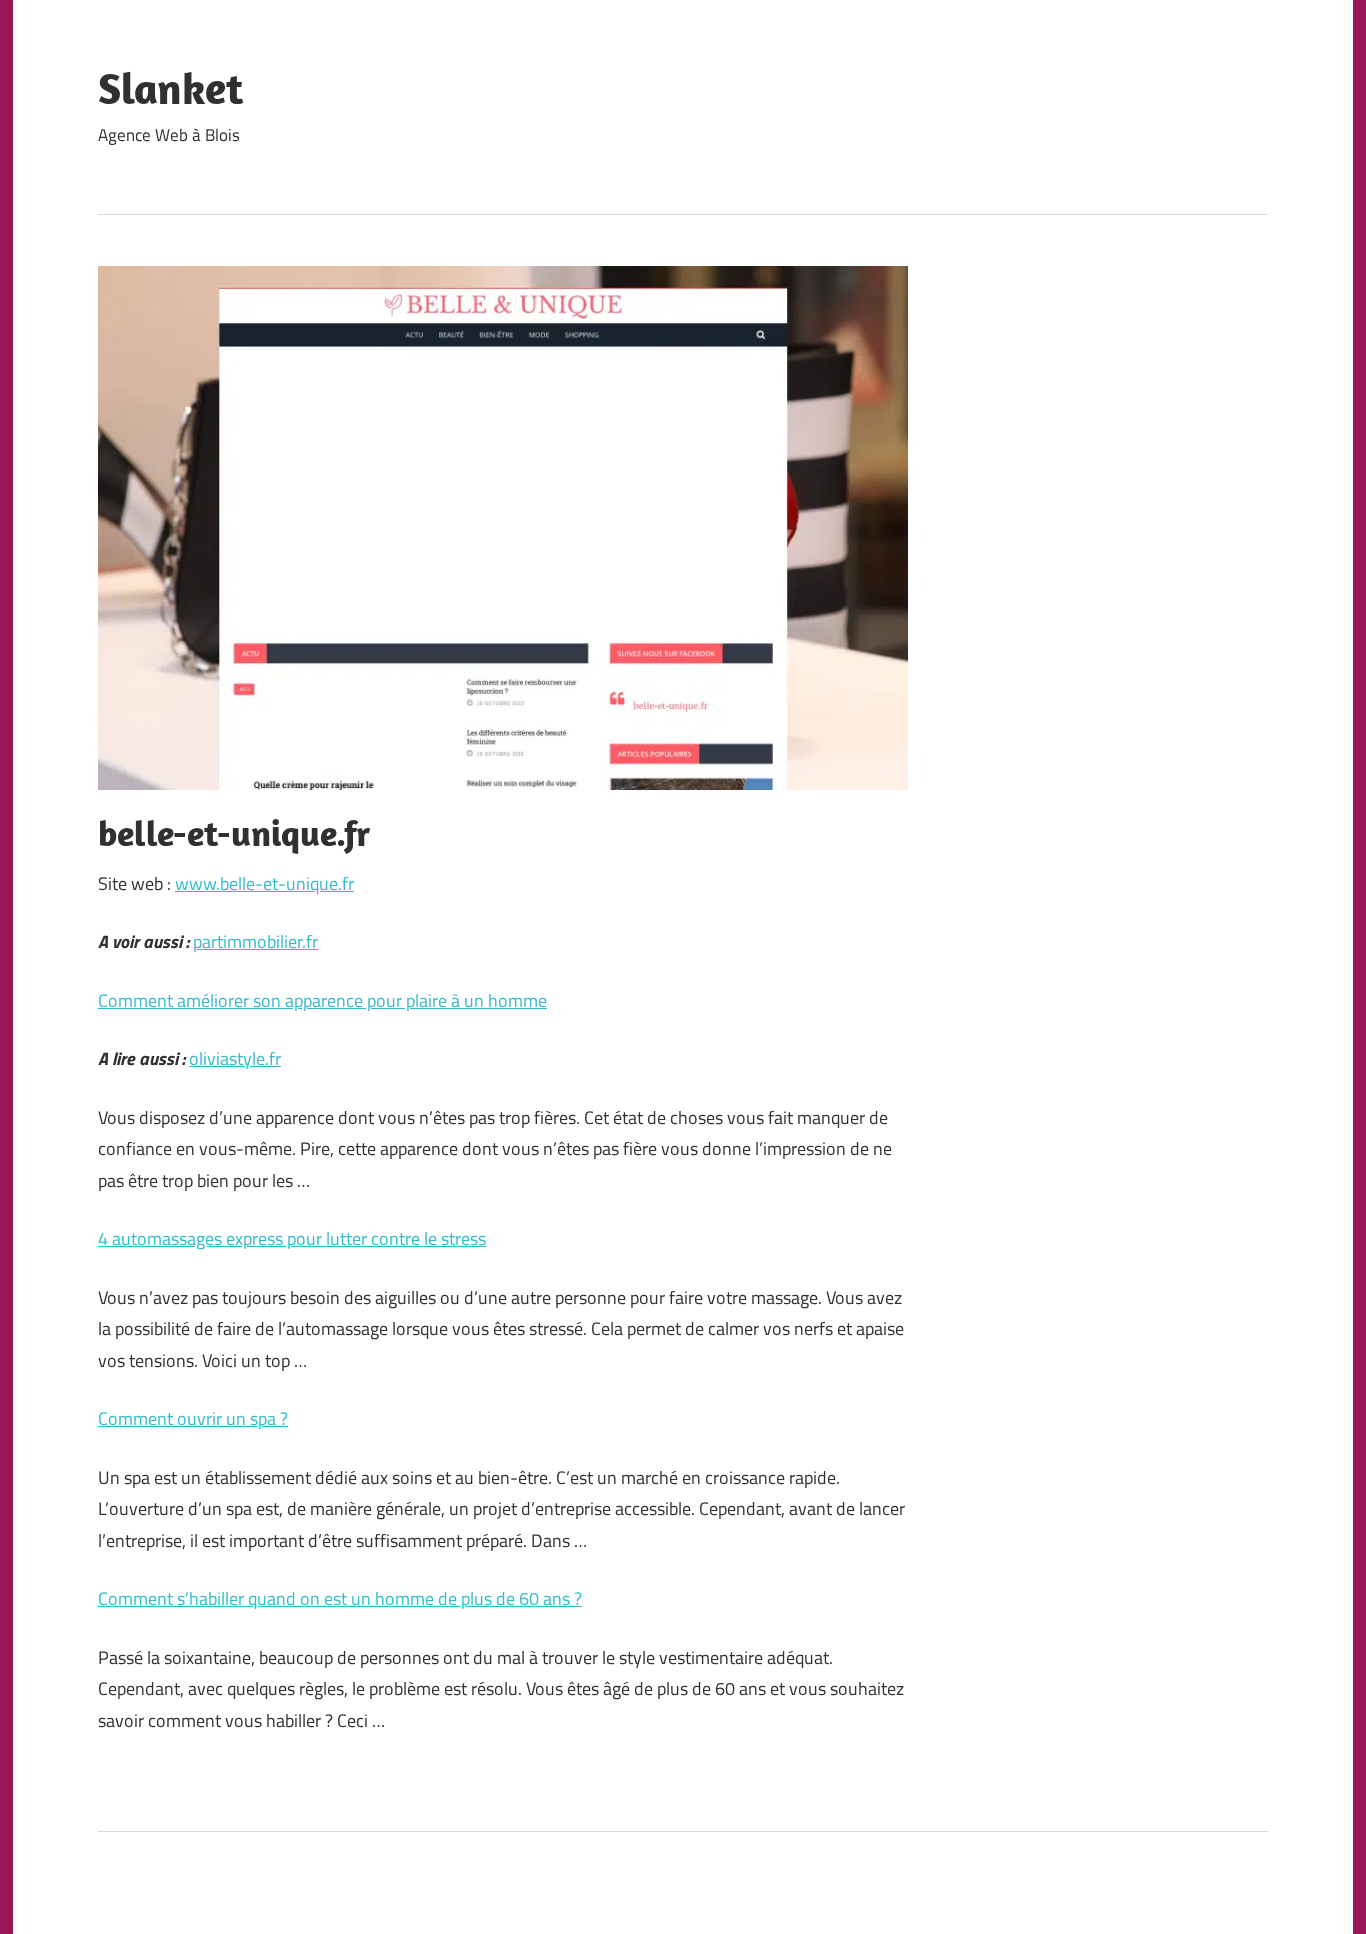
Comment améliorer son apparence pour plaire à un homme (322, 1000)
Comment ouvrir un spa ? (193, 1418)
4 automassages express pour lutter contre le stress (292, 1238)
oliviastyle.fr (235, 1058)
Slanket (170, 88)
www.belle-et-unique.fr (264, 883)
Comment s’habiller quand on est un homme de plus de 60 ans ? (340, 1598)
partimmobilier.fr (255, 941)
